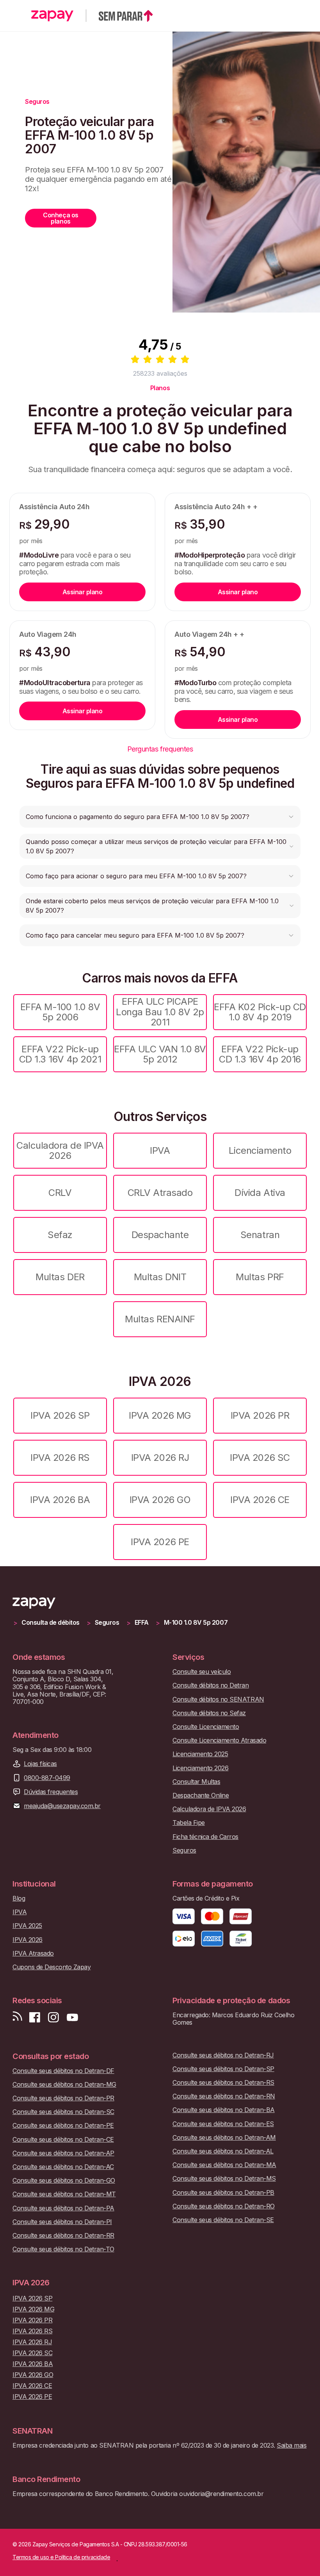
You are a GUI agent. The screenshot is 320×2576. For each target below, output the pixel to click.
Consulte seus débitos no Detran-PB (223, 2193)
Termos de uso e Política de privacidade (61, 2557)
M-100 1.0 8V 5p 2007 (196, 1623)
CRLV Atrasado (160, 1193)
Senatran (260, 1235)
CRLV (60, 1193)
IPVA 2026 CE (260, 1500)
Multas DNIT (160, 1277)
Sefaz (60, 1235)
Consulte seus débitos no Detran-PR (63, 2098)
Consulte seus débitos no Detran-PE (63, 2126)
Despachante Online (201, 1795)
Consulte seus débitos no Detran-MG (64, 2085)
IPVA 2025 (27, 1926)
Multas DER (60, 1277)
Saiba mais (292, 2445)
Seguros (107, 1623)
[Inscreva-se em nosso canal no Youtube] (72, 2017)
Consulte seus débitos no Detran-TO (63, 2249)
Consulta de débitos (51, 1623)
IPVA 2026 (28, 1940)
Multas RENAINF (160, 1319)
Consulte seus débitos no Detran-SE (223, 2220)
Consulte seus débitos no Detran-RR (63, 2236)
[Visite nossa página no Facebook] (35, 2017)
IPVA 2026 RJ (160, 1458)
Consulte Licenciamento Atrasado (219, 1740)
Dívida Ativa (260, 1193)
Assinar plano (83, 592)
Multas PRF (260, 1277)
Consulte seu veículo (202, 1672)
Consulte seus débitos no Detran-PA (63, 2208)
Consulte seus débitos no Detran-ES (223, 2124)
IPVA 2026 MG (160, 1415)
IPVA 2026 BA (60, 1500)
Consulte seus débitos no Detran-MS (224, 2179)
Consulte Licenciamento (206, 1727)
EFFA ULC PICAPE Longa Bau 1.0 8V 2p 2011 (160, 1012)
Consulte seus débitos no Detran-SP (223, 2069)
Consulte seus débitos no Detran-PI (62, 2222)
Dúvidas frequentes (51, 1792)
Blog (19, 1898)
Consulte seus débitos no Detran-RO (224, 2206)
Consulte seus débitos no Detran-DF (63, 2071)
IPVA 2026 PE (160, 1542)
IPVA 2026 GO (160, 1500)
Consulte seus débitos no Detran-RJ (223, 2055)
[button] (160, 817)
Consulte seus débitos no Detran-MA (224, 2165)
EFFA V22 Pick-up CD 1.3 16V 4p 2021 (60, 1054)
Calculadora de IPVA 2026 (60, 1150)
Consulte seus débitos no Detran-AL (223, 2151)
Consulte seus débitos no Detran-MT (64, 2194)
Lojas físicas (40, 1764)
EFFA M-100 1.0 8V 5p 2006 (60, 1012)
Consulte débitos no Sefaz (209, 1713)
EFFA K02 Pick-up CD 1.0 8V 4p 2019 (260, 1012)
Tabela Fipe (189, 1823)
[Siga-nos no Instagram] (53, 2017)
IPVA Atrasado (33, 1953)
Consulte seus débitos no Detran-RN (224, 2096)
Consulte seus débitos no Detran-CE (63, 2140)
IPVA (160, 1150)
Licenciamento (260, 1150)
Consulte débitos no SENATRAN (218, 1699)
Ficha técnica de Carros (205, 1837)
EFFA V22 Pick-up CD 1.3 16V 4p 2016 (260, 1054)
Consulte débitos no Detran (211, 1685)
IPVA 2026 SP (60, 1415)
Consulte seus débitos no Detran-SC (63, 2112)
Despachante (160, 1235)
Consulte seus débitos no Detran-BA (224, 2110)
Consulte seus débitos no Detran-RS (223, 2083)
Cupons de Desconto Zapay (52, 1967)
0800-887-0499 (47, 1778)
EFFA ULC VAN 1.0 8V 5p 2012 (160, 1054)
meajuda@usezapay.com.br (62, 1806)
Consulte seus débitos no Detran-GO (64, 2181)
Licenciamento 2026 (200, 1768)
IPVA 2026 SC (260, 1458)
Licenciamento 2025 (200, 1754)
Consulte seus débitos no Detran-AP (63, 2153)
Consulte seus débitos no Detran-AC (63, 2167)
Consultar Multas (196, 1782)
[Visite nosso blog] (17, 2017)
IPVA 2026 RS (60, 1458)
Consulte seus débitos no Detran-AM (224, 2138)
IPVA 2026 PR (260, 1415)
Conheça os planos (60, 218)
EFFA (142, 1623)
